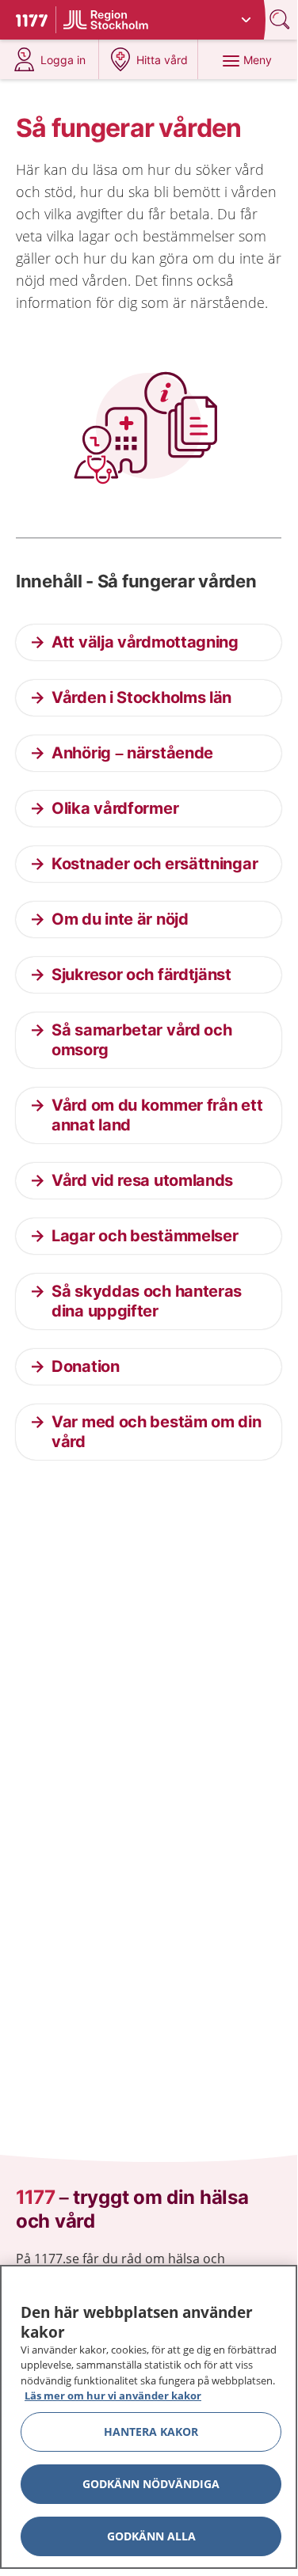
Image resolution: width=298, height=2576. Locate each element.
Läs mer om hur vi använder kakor (113, 2396)
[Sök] (281, 19)
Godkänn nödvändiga (151, 2484)
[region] (149, 2417)
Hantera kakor (151, 2432)
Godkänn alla (151, 2536)
